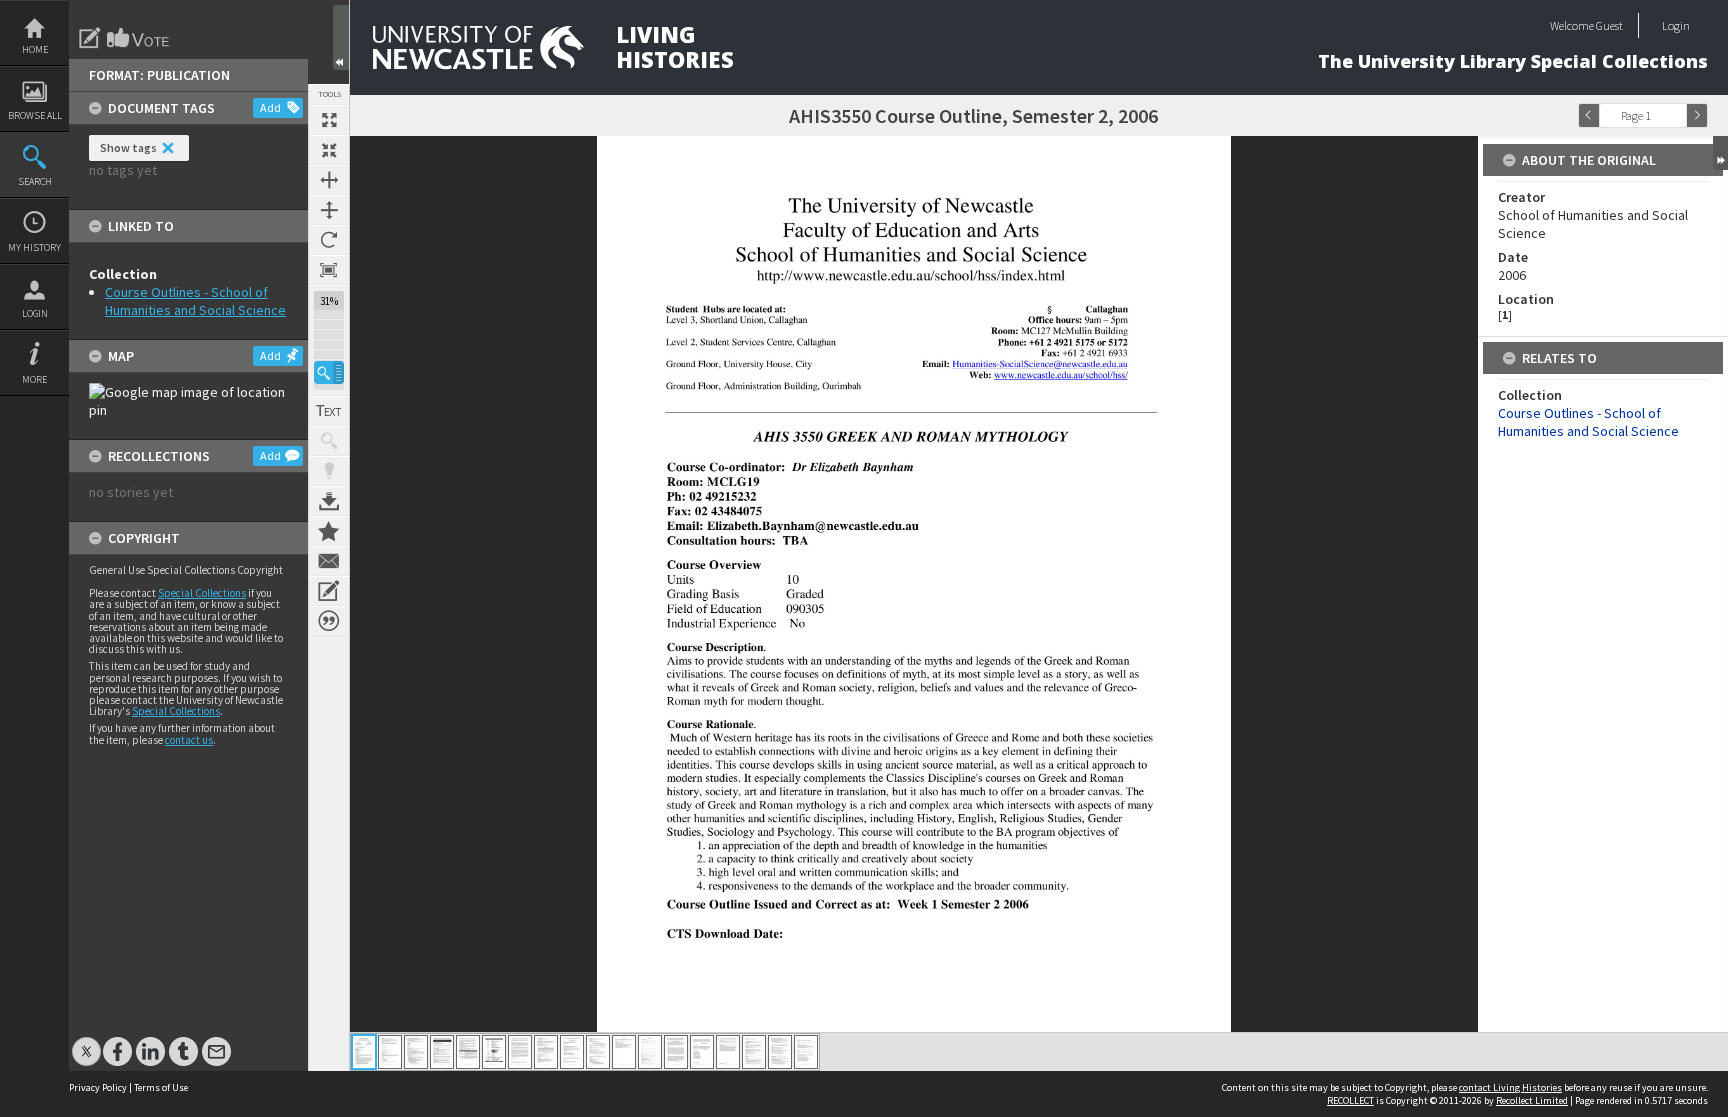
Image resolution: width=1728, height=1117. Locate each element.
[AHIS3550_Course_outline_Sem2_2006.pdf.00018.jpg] (806, 1052)
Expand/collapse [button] (1720, 153)
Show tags (128, 147)
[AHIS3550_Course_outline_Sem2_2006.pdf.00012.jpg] (650, 1052)
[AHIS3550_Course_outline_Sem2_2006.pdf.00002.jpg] (390, 1052)
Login (35, 313)
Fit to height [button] (329, 210)
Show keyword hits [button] (329, 441)
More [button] (34, 379)
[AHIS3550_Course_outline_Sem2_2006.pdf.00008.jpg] (546, 1052)
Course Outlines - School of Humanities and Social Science (195, 301)
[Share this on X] (86, 1041)
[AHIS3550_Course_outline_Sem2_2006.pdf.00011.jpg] (624, 1052)
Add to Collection (329, 531)
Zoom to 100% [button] (329, 270)
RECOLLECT (1350, 1100)
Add (270, 107)
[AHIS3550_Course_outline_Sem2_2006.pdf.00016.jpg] (754, 1052)
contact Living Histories (1510, 1087)
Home (35, 49)
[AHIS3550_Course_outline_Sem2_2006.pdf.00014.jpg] (702, 1052)
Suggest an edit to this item (90, 38)
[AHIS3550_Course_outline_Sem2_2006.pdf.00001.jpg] (364, 1052)
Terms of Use (161, 1087)
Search (35, 181)
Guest (1609, 25)
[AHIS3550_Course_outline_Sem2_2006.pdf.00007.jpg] (520, 1052)
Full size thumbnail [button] (329, 120)
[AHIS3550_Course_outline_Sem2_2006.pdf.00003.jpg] (416, 1052)
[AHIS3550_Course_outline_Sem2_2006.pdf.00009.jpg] (572, 1052)
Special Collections (202, 593)
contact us (189, 740)
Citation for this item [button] (329, 621)
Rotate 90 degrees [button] (329, 240)
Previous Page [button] (1589, 115)
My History (34, 247)
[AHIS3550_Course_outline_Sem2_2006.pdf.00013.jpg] (676, 1052)
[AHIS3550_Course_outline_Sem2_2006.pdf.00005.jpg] (468, 1052)
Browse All (35, 115)
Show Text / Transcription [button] (329, 411)
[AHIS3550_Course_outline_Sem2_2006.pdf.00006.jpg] (494, 1052)
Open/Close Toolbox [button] (341, 37)
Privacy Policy (98, 1087)
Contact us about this (329, 561)
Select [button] (1676, 115)
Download (329, 501)
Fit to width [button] (329, 180)
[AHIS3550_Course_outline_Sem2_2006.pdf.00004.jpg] (442, 1052)
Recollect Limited (1532, 1100)
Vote (139, 38)
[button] (329, 372)
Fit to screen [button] (329, 150)
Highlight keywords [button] (329, 471)
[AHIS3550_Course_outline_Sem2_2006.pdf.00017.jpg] (780, 1052)
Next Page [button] (1697, 115)
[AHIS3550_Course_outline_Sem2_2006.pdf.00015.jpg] (728, 1052)
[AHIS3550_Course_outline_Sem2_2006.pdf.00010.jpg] (598, 1052)
